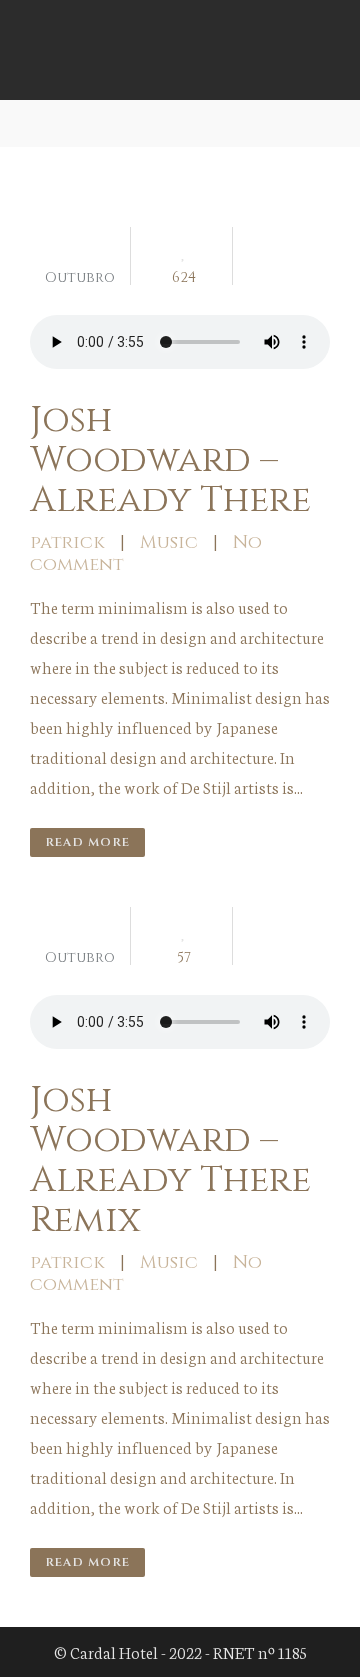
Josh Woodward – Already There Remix (170, 1160)
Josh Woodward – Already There (170, 460)
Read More (87, 842)
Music (169, 542)
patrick (67, 542)
